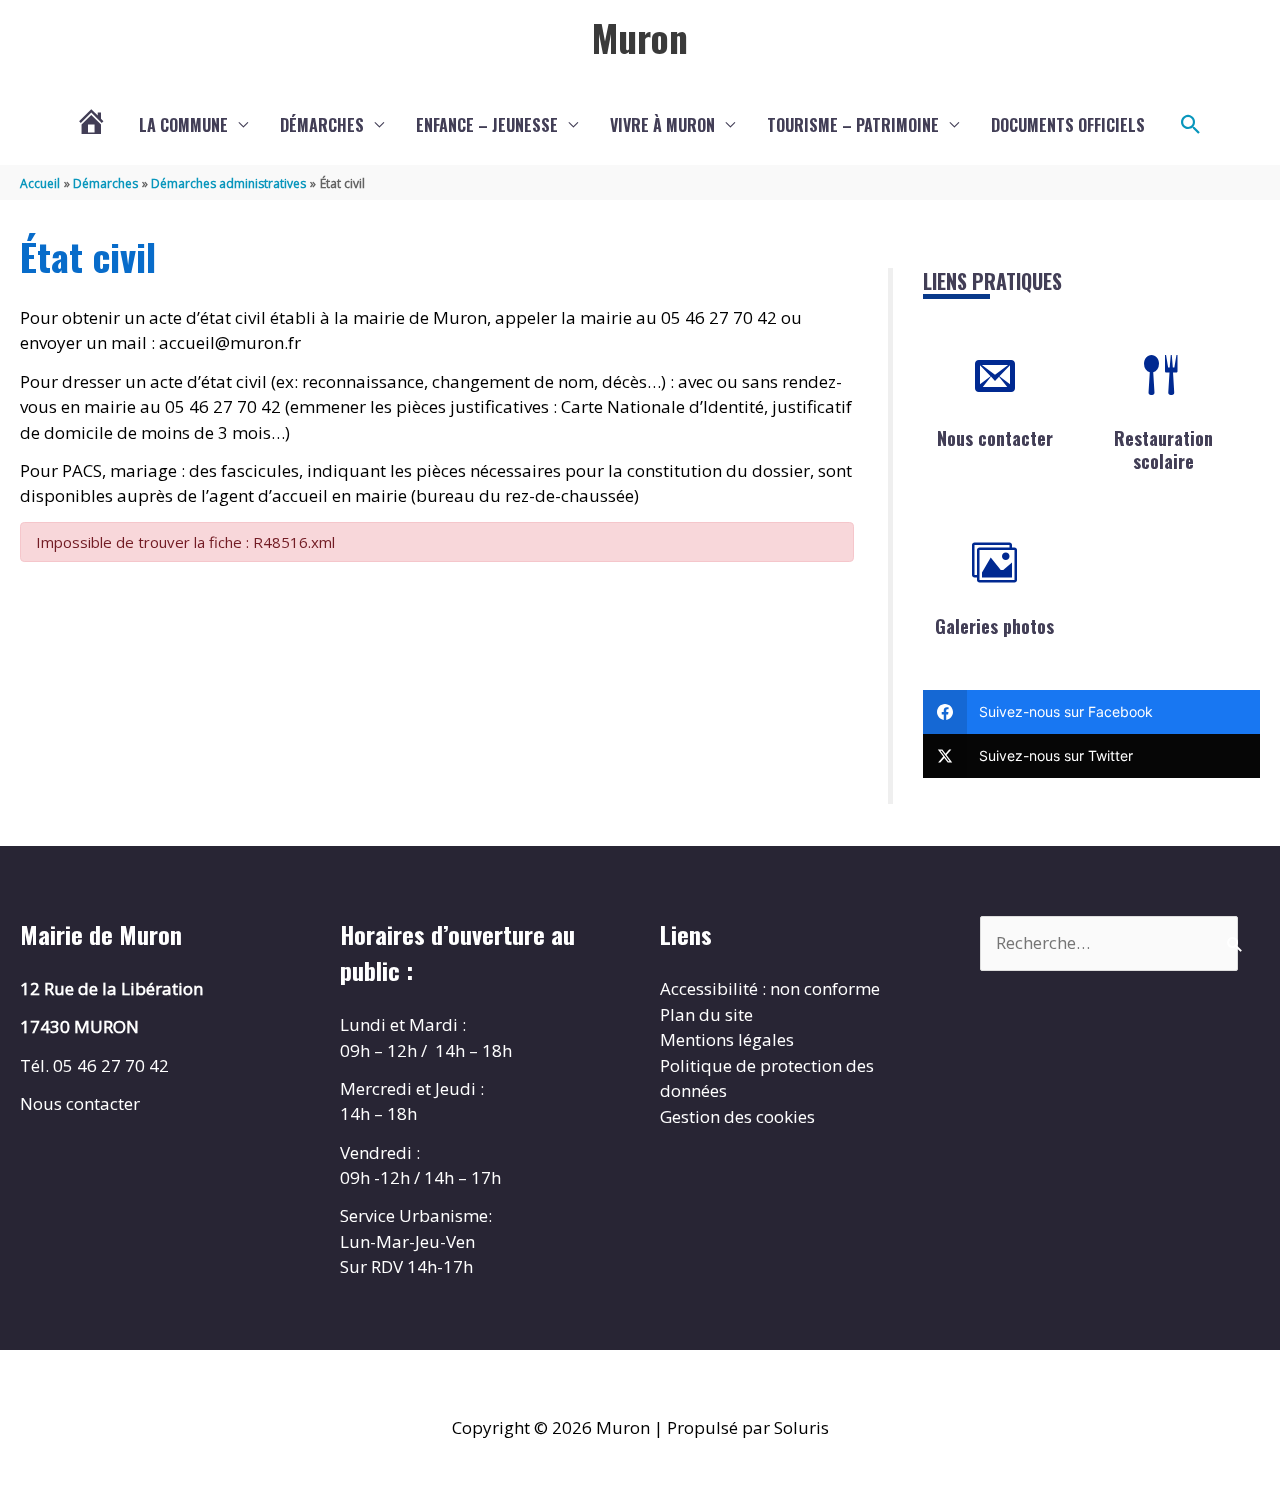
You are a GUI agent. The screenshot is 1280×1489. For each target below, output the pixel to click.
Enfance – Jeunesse (487, 125)
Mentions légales (727, 1039)
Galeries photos (994, 626)
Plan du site (706, 1014)
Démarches (322, 125)
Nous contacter (995, 438)
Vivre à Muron (662, 125)
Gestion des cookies (737, 1116)
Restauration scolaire (1163, 449)
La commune (183, 125)
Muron (640, 37)
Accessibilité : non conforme (770, 988)
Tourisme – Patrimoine (853, 125)
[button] (1191, 125)
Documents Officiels (1068, 125)
